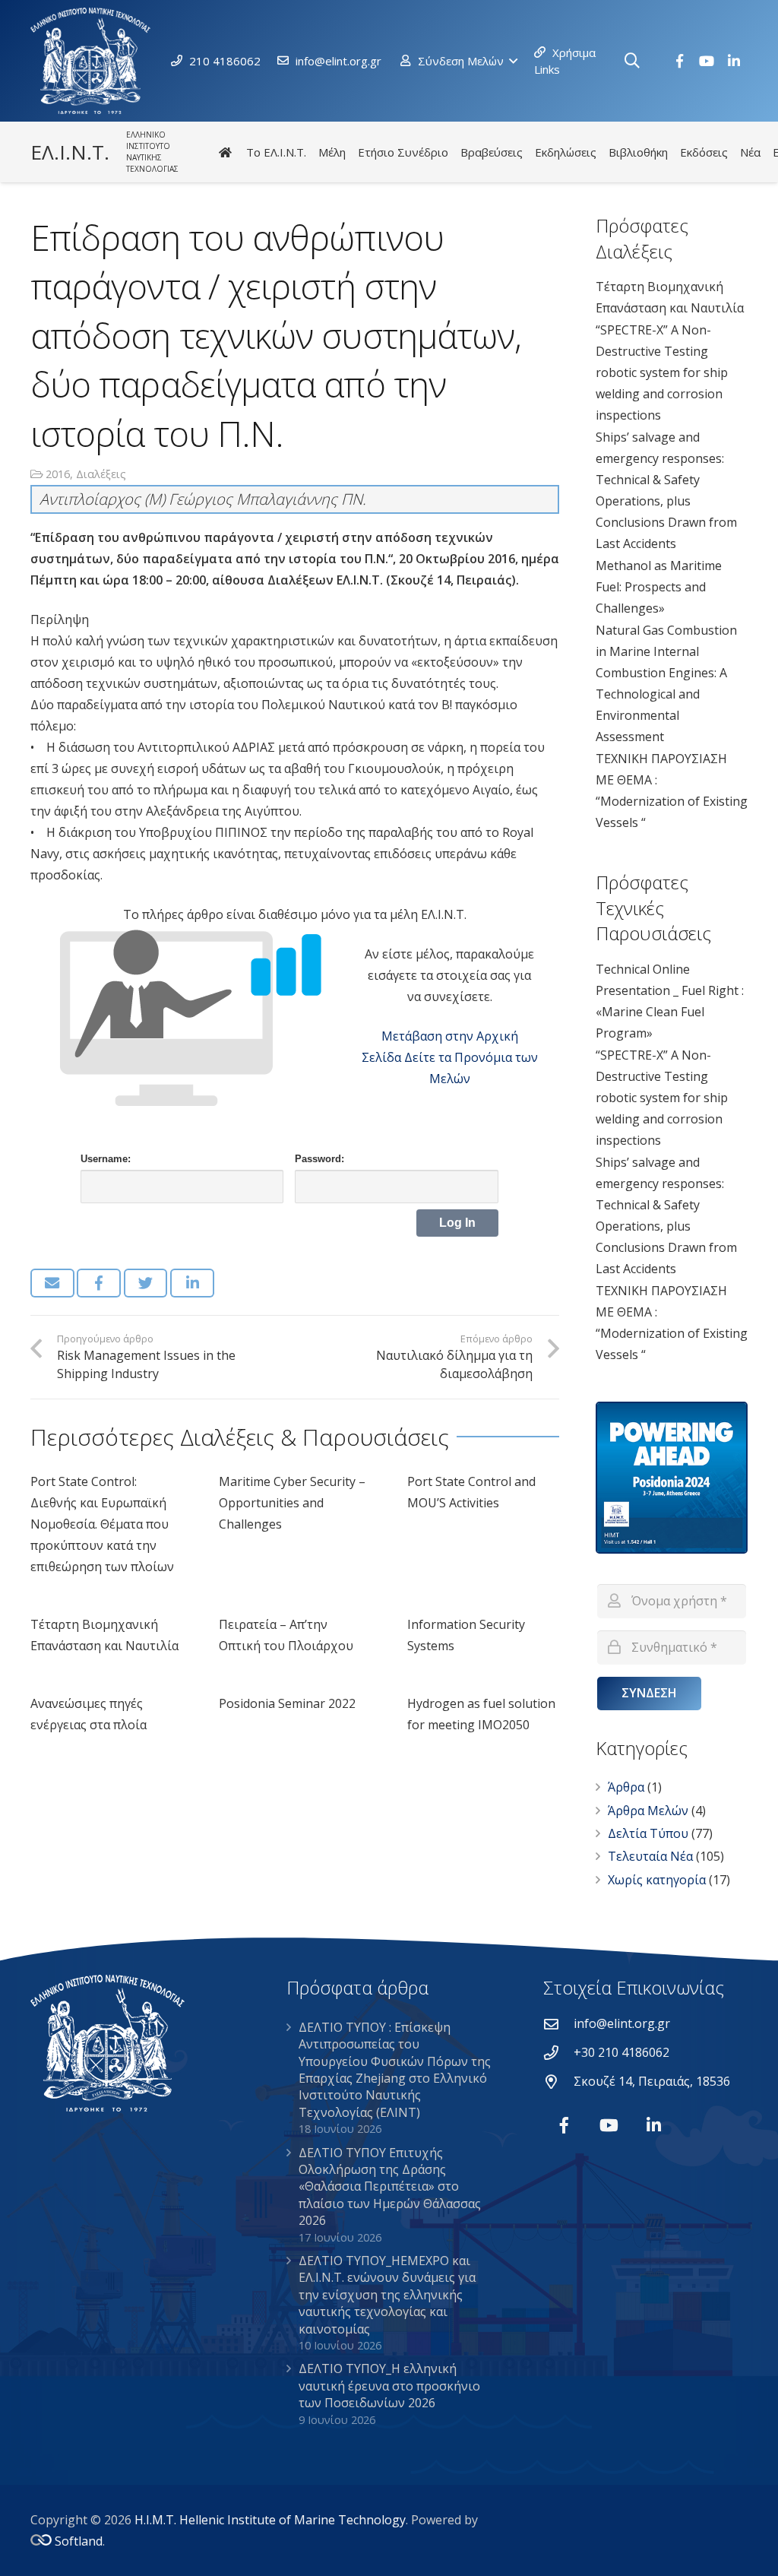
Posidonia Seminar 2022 (287, 1703)
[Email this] (52, 1283)
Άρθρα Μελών (648, 1811)
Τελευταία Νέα (650, 1856)
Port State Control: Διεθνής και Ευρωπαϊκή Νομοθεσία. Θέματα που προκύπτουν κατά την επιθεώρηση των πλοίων (102, 1524)
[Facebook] (679, 61)
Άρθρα (626, 1787)
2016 (58, 474)
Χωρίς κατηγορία (657, 1880)
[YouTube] (707, 61)
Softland (79, 2541)
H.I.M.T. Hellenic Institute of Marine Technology (270, 2520)
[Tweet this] (146, 1283)
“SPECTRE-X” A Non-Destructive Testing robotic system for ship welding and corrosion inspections (662, 372)
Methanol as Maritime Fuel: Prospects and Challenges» (659, 587)
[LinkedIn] (734, 61)
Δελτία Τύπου (648, 1833)
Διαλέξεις (101, 474)
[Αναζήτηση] (632, 61)
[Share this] (99, 1283)
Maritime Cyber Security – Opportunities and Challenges (292, 1503)
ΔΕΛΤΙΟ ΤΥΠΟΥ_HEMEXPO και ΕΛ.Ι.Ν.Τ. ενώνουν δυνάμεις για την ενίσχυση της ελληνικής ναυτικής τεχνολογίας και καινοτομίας (387, 2295)
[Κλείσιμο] (656, 61)
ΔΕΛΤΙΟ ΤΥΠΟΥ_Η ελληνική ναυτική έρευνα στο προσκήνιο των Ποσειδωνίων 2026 (389, 2386)
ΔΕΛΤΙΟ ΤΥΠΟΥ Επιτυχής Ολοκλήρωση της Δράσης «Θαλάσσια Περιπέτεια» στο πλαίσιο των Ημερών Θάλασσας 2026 (390, 2187)
